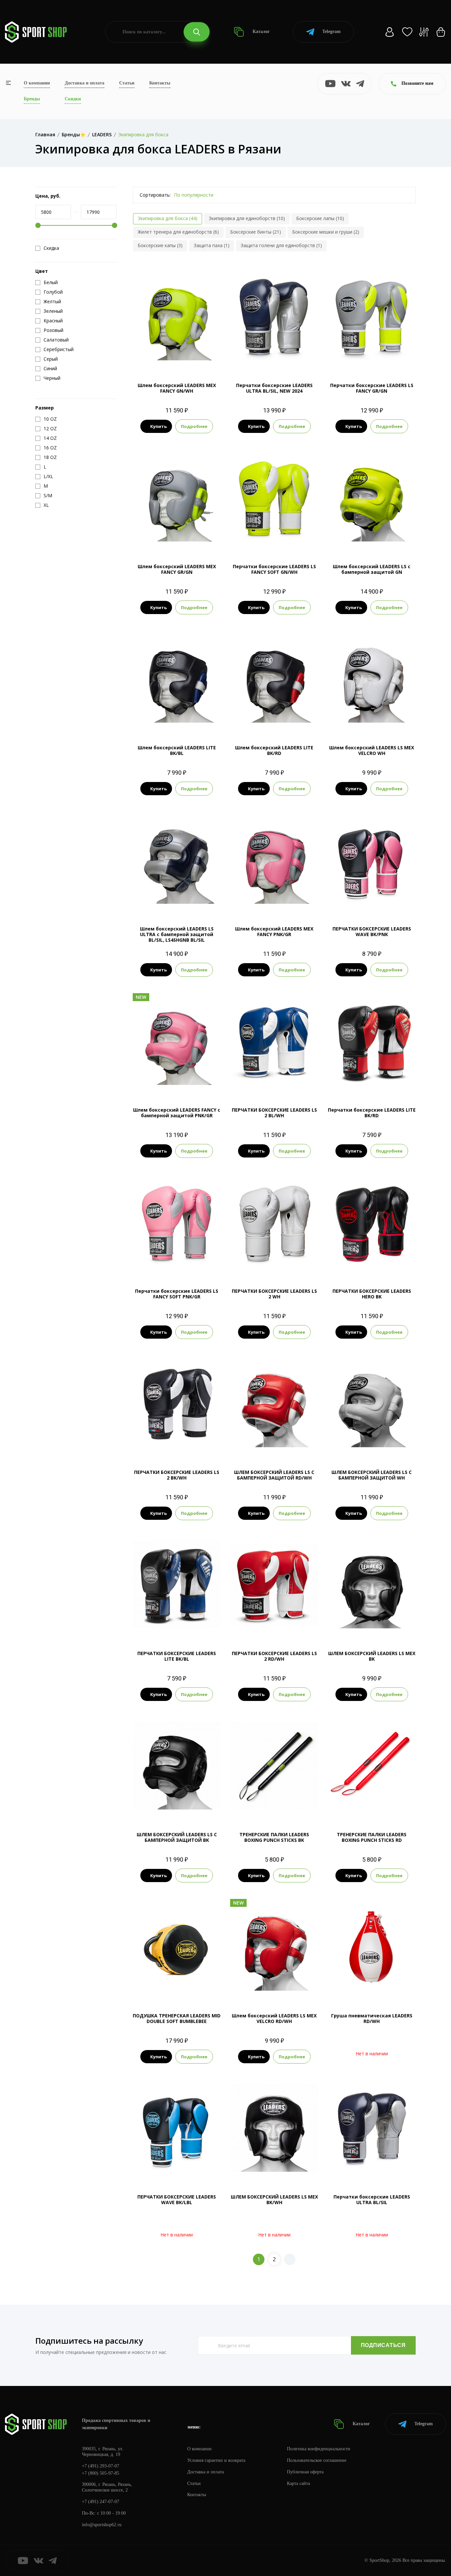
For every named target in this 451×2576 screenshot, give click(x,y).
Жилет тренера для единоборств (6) (178, 232)
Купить (158, 426)
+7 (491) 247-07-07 (101, 2502)
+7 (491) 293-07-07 (101, 2466)
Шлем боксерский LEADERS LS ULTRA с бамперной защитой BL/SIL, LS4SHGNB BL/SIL (177, 934)
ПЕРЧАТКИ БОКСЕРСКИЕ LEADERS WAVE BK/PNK (372, 931)
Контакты (160, 83)
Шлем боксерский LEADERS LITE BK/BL (177, 750)
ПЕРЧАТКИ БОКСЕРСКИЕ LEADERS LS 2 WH (274, 1294)
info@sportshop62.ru (102, 2525)
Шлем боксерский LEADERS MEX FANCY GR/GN (177, 569)
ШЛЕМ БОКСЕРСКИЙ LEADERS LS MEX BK (372, 1656)
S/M (274, 1445)
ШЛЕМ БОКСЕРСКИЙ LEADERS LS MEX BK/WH (274, 2200)
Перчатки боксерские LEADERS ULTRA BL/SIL (372, 2200)
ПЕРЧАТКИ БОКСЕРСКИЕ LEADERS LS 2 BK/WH (177, 1475)
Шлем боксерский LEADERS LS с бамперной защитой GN (372, 569)
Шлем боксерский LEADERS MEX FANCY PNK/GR (274, 931)
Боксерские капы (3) (160, 245)
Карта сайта (298, 2483)
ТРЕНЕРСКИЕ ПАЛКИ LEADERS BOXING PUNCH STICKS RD (372, 1837)
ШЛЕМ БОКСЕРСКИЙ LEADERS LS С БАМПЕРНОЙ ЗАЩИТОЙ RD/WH (274, 1475)
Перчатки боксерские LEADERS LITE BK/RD (372, 1113)
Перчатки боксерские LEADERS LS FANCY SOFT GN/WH (274, 569)
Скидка (51, 248)
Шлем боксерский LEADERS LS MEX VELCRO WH (372, 750)
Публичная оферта (305, 2472)
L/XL (372, 539)
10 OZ (372, 902)
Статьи (127, 83)
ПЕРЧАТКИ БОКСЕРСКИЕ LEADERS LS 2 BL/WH (274, 1113)
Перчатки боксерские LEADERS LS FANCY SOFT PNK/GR (177, 1294)
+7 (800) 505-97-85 (101, 2473)
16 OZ (266, 358)
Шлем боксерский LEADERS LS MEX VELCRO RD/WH (274, 2018)
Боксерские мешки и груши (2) (326, 232)
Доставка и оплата (85, 83)
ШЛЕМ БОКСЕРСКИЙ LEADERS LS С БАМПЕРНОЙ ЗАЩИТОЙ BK (177, 1837)
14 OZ (372, 358)
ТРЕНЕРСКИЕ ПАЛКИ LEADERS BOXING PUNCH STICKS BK (274, 1837)
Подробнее (194, 426)
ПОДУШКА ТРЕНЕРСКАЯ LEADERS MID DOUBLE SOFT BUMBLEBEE (177, 2018)
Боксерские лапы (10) (320, 218)
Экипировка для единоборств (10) (247, 218)
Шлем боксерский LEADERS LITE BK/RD (274, 750)
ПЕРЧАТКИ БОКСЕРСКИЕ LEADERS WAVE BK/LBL (177, 2200)
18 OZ (283, 358)
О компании (37, 83)
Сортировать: (155, 195)
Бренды (32, 99)
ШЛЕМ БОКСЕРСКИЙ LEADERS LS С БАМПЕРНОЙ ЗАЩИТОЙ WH (372, 1475)
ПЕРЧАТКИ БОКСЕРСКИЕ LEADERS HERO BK (372, 1294)
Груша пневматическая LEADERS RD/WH (372, 2018)
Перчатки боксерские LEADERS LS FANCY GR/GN (372, 388)
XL (189, 720)
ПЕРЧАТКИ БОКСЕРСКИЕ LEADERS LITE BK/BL (177, 1656)
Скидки (73, 99)
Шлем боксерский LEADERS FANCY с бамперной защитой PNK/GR (177, 1113)
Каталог (260, 32)
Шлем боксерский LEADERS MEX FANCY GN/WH (177, 388)
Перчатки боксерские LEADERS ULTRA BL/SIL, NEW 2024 (274, 388)
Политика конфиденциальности (319, 2449)
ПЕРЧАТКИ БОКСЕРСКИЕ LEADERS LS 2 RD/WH (274, 1656)
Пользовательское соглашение (317, 2460)
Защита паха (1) (212, 245)
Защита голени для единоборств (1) (281, 245)
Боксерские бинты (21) (256, 232)
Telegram (331, 32)
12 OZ (168, 1264)
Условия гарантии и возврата (216, 2460)
